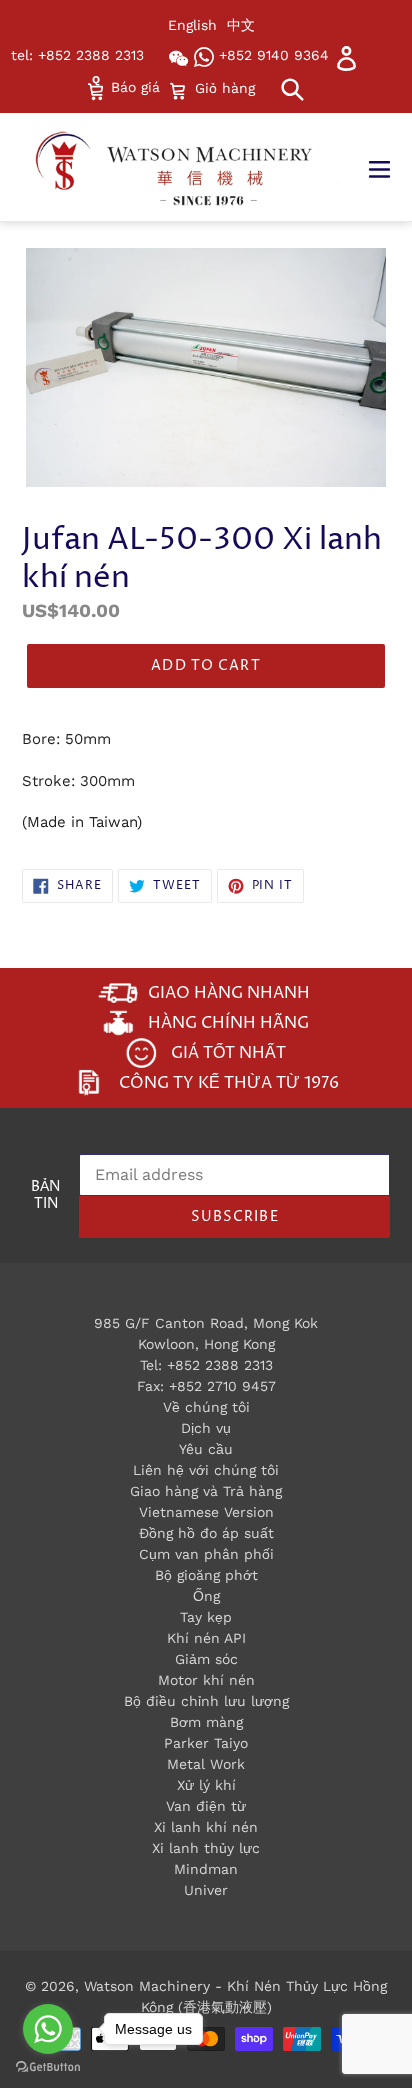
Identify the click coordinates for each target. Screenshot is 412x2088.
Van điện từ (206, 1806)
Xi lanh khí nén (206, 1827)
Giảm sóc (206, 1659)
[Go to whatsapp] (48, 2029)
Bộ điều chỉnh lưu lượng (206, 1701)
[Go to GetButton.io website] (48, 2067)
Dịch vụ (206, 1428)
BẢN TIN (45, 1196)
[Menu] (389, 167)
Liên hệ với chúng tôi (206, 1470)
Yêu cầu (206, 1449)
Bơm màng (206, 1722)
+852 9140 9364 (271, 55)
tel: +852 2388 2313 (77, 55)
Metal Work (206, 1764)
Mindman (206, 1869)
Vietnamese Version (206, 1512)
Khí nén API (206, 1638)
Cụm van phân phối (206, 1554)
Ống (206, 1596)
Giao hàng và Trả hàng (206, 1491)
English (192, 25)
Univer (206, 1890)
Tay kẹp (206, 1617)
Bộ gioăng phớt (206, 1575)
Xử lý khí (206, 1785)
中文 (241, 25)
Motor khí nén (206, 1680)
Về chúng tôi (206, 1407)
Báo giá (133, 87)
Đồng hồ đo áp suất (206, 1533)
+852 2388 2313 (220, 1365)
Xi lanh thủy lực (206, 1848)
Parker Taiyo (206, 1743)
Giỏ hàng (224, 87)
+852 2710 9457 (222, 1386)
